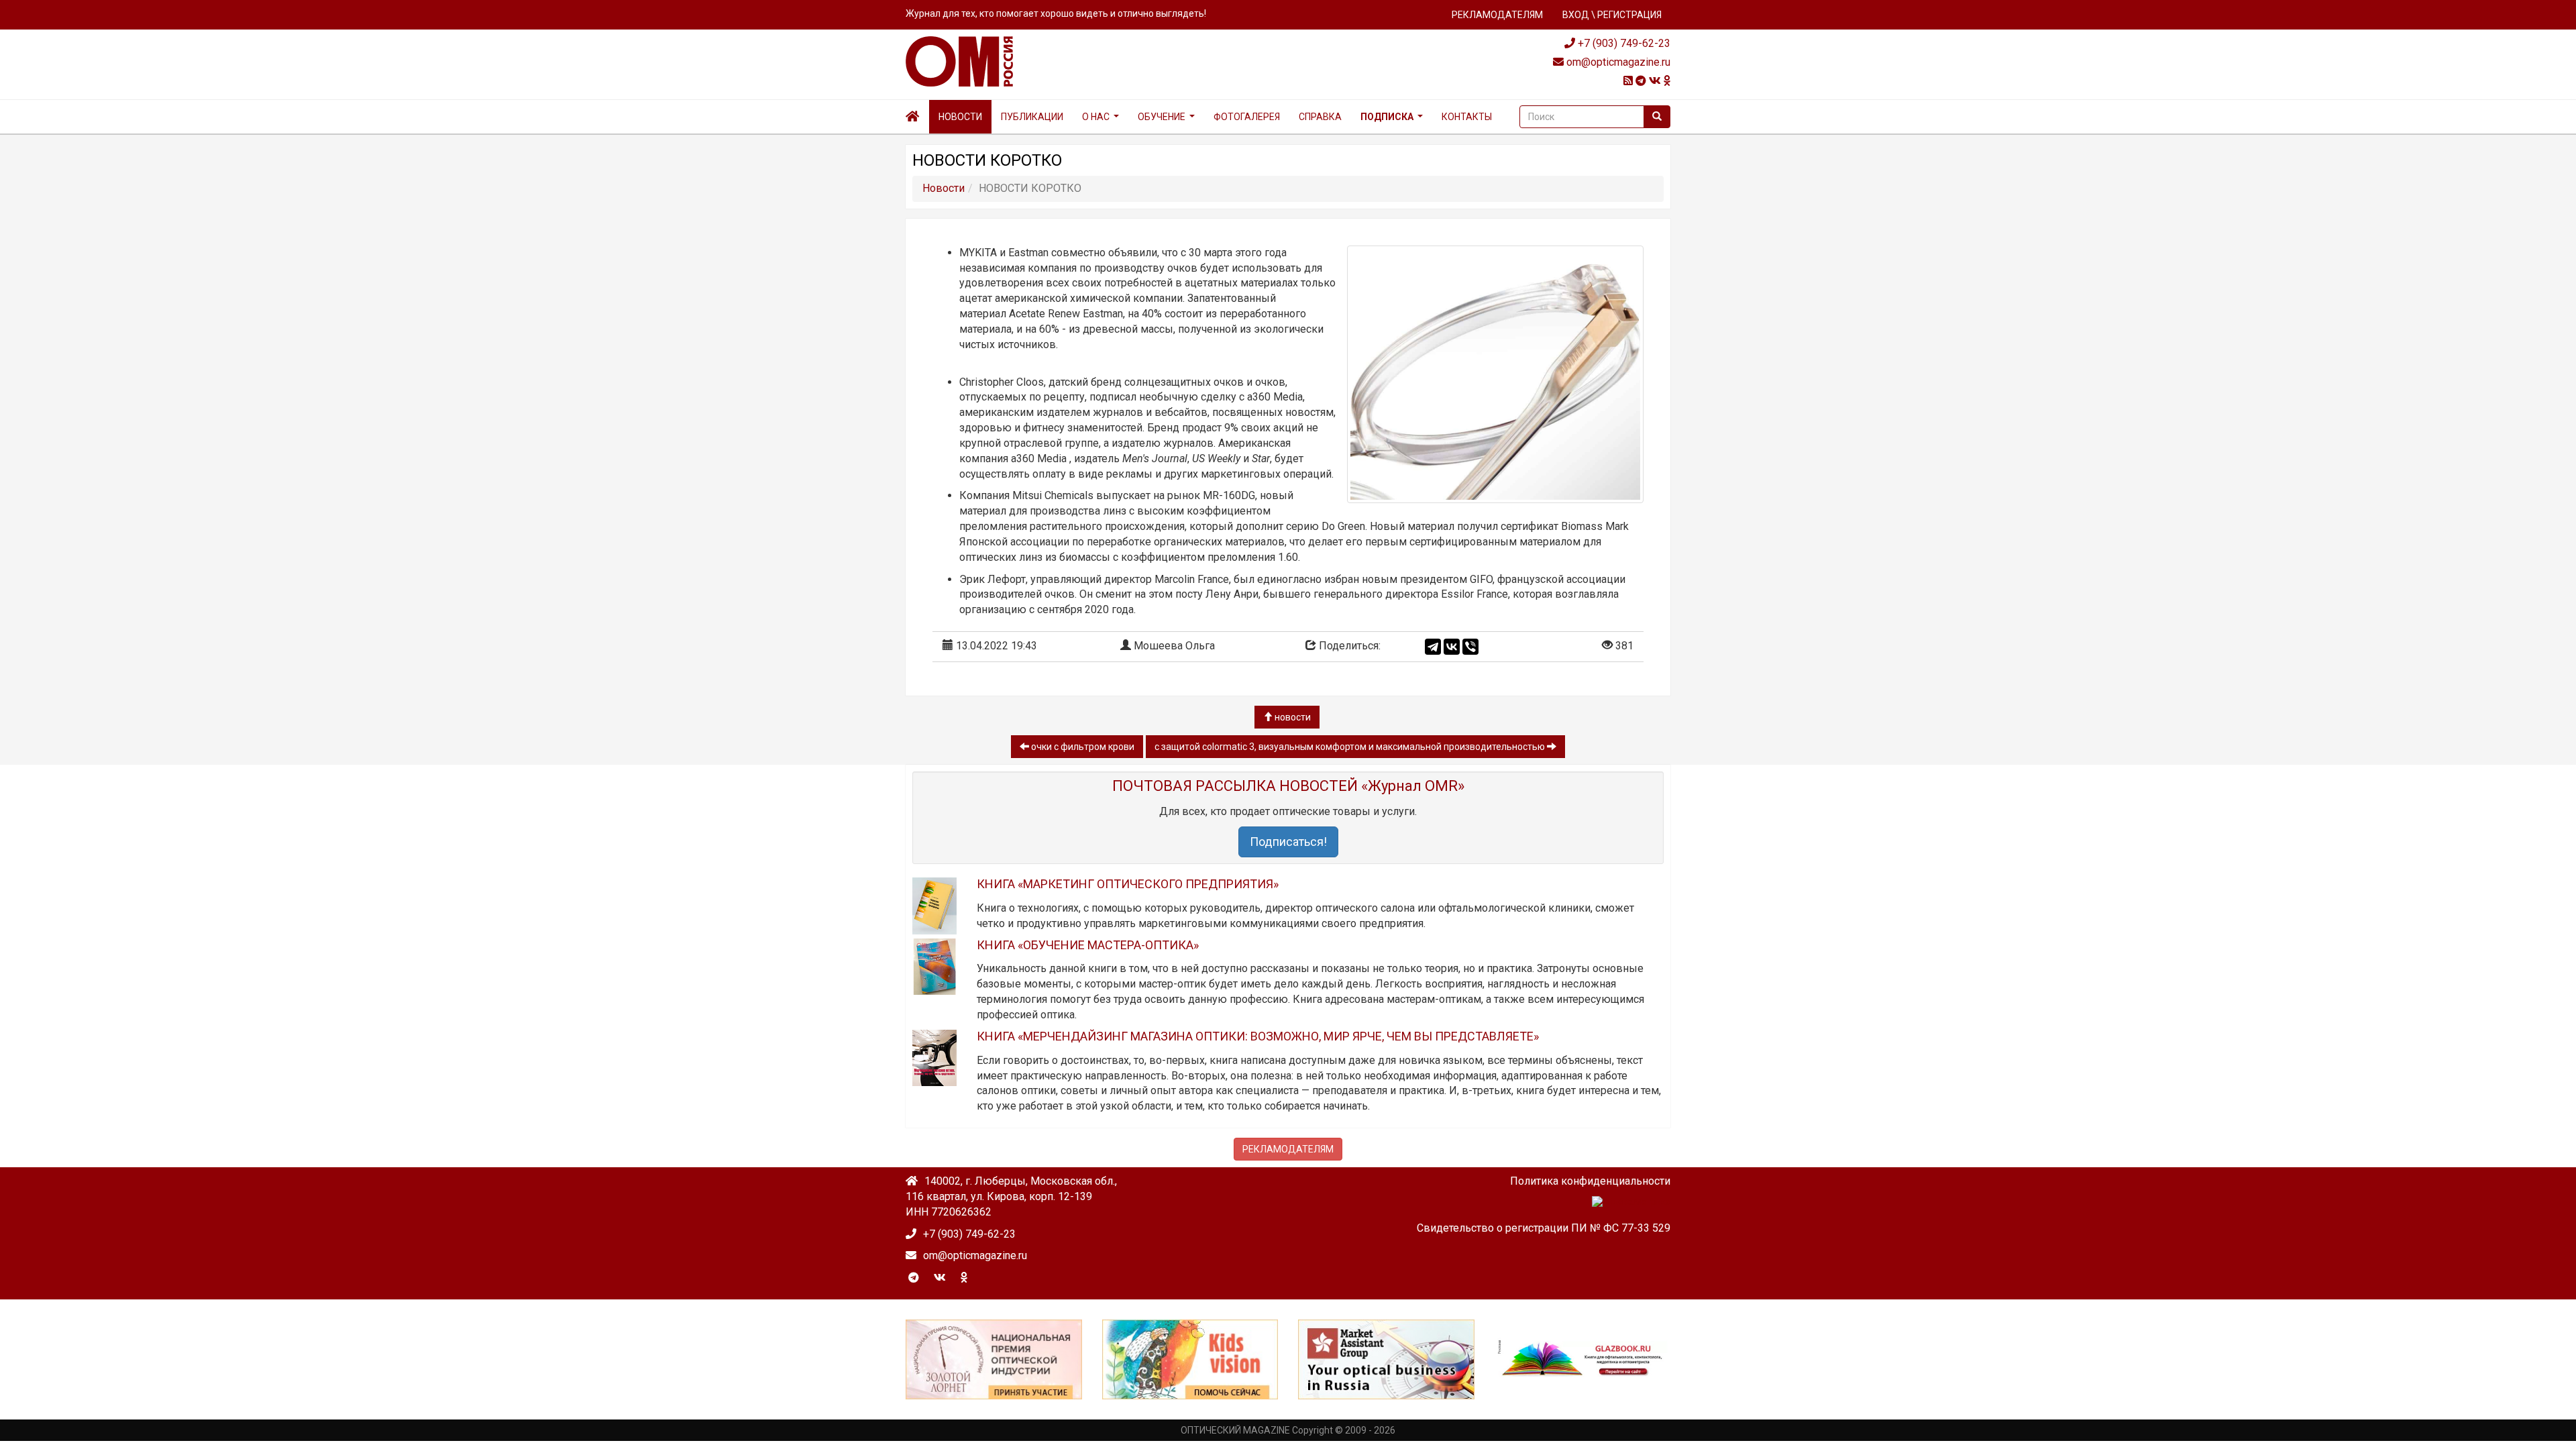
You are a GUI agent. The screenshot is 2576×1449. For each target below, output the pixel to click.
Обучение (1162, 117)
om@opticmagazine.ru (1617, 62)
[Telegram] (1433, 647)
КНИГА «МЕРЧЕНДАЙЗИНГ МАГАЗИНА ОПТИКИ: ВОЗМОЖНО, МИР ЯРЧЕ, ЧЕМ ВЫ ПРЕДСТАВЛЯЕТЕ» (1258, 1036)
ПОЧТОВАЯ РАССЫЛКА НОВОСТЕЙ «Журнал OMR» (1288, 786)
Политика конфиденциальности (1590, 1181)
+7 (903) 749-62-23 (1623, 43)
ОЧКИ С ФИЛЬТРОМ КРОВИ (1082, 747)
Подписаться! (1288, 842)
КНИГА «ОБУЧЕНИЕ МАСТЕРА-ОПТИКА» (1088, 945)
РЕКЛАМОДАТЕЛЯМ (1497, 15)
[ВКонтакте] (1452, 647)
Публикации (1032, 117)
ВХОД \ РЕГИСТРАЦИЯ (1612, 15)
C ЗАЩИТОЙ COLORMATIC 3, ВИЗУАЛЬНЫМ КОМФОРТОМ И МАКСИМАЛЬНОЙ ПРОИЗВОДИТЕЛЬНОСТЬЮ (1351, 747)
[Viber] (1470, 647)
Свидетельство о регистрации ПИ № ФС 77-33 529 (1544, 1228)
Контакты (1467, 117)
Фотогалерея (1247, 117)
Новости (960, 117)
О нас (1096, 117)
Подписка (1387, 117)
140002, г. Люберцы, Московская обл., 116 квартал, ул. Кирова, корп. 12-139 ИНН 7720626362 (1011, 1196)
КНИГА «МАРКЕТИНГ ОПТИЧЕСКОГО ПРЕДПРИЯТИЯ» (1128, 884)
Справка (1320, 117)
